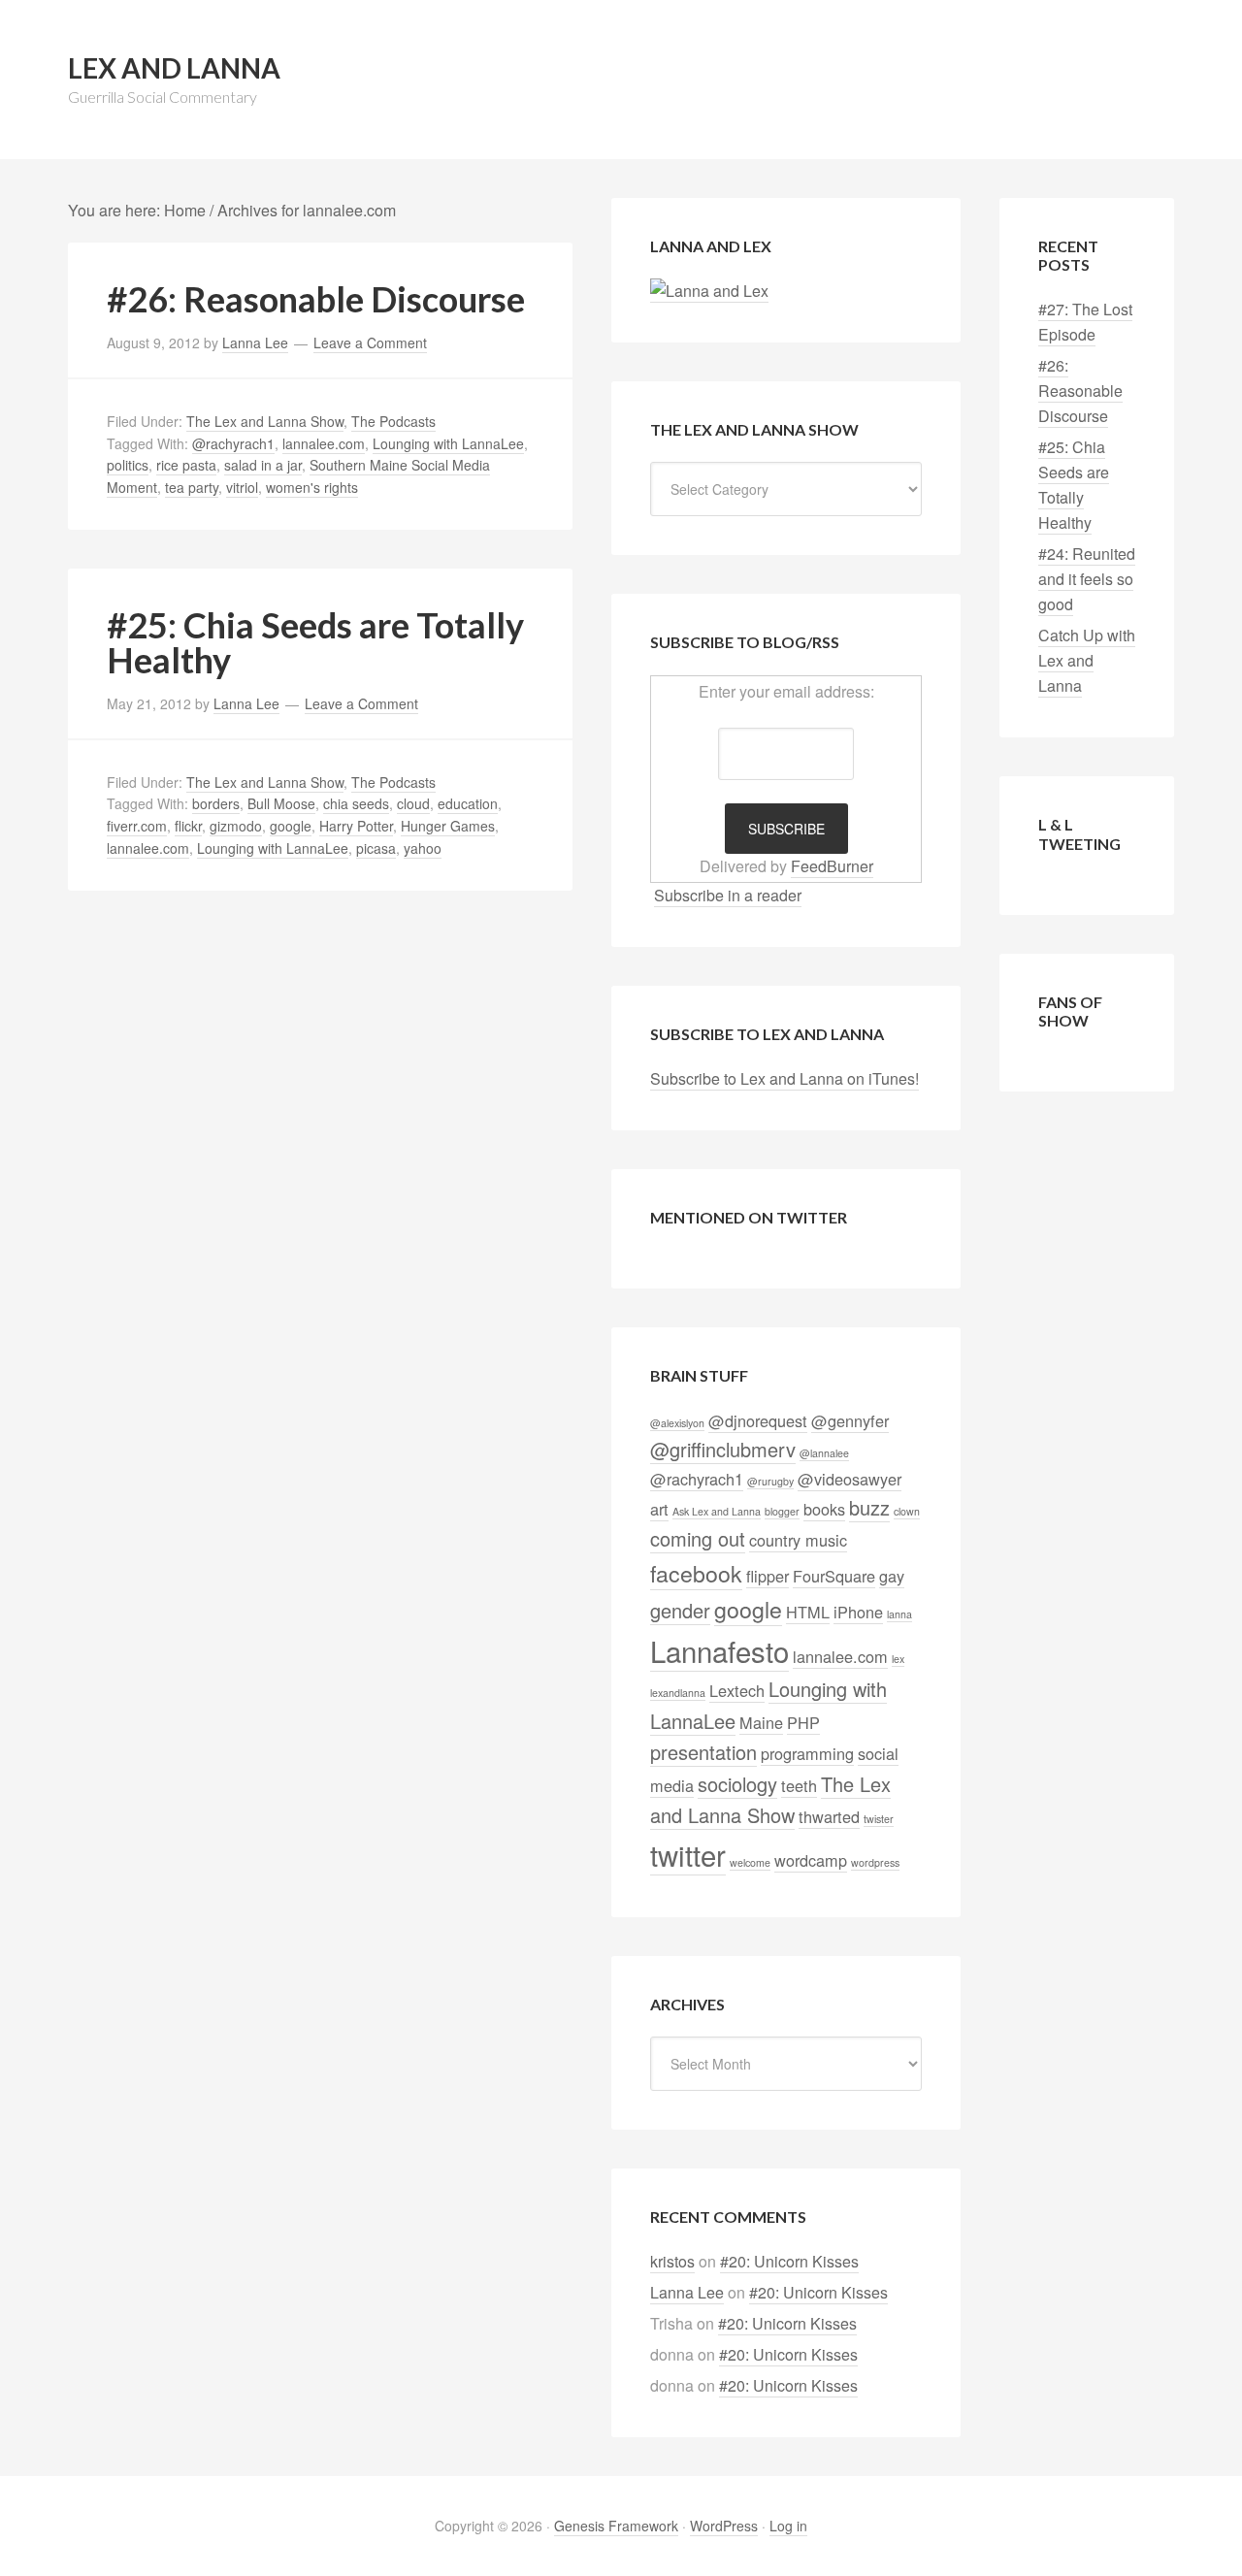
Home (185, 210)
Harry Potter (356, 826)
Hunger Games (448, 826)
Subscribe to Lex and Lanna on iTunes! (784, 1078)
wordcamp (811, 1860)
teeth (799, 1785)
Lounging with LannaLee (448, 443)
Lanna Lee (687, 2292)
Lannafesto (719, 1650)
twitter (688, 1854)
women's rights (312, 487)
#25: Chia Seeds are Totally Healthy (315, 642)
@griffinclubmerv (723, 1449)
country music (798, 1540)
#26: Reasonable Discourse (316, 299)
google (291, 826)
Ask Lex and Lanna (717, 1511)
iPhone (858, 1612)
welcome (750, 1862)
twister (879, 1819)
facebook (696, 1573)
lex (898, 1659)
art (659, 1509)
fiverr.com (137, 826)
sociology (737, 1784)
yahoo (423, 848)
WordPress (724, 2526)
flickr (188, 826)
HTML (808, 1612)
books (824, 1509)
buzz (869, 1507)
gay (892, 1576)
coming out (698, 1538)
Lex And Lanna (174, 68)
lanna (899, 1614)
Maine (761, 1722)
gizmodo (236, 826)
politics (128, 465)
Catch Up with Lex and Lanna (1087, 660)
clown (907, 1511)
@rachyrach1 (233, 443)
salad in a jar (263, 465)
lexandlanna (678, 1693)
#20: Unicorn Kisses (789, 2261)
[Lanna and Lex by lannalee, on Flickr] (709, 291)
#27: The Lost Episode (1085, 322)
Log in (788, 2526)
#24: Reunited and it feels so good (1087, 579)
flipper (768, 1576)
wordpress (875, 1862)
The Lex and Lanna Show (265, 421)
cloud (413, 803)
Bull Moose (281, 803)
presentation (703, 1752)
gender (680, 1610)
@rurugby (770, 1481)
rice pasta (186, 465)
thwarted (829, 1816)
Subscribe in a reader (728, 895)
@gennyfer (850, 1420)
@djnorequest (758, 1420)
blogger (782, 1511)
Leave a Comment (370, 342)
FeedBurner (832, 866)
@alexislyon (677, 1423)
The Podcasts (393, 421)
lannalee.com (324, 443)
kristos (672, 2261)
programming (807, 1753)
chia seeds (356, 803)
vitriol (242, 487)
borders (216, 803)
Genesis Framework (616, 2526)
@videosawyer (850, 1479)
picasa (376, 848)
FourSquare (834, 1576)
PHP (803, 1722)
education (468, 803)
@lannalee (824, 1453)
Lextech (737, 1690)
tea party (192, 487)
